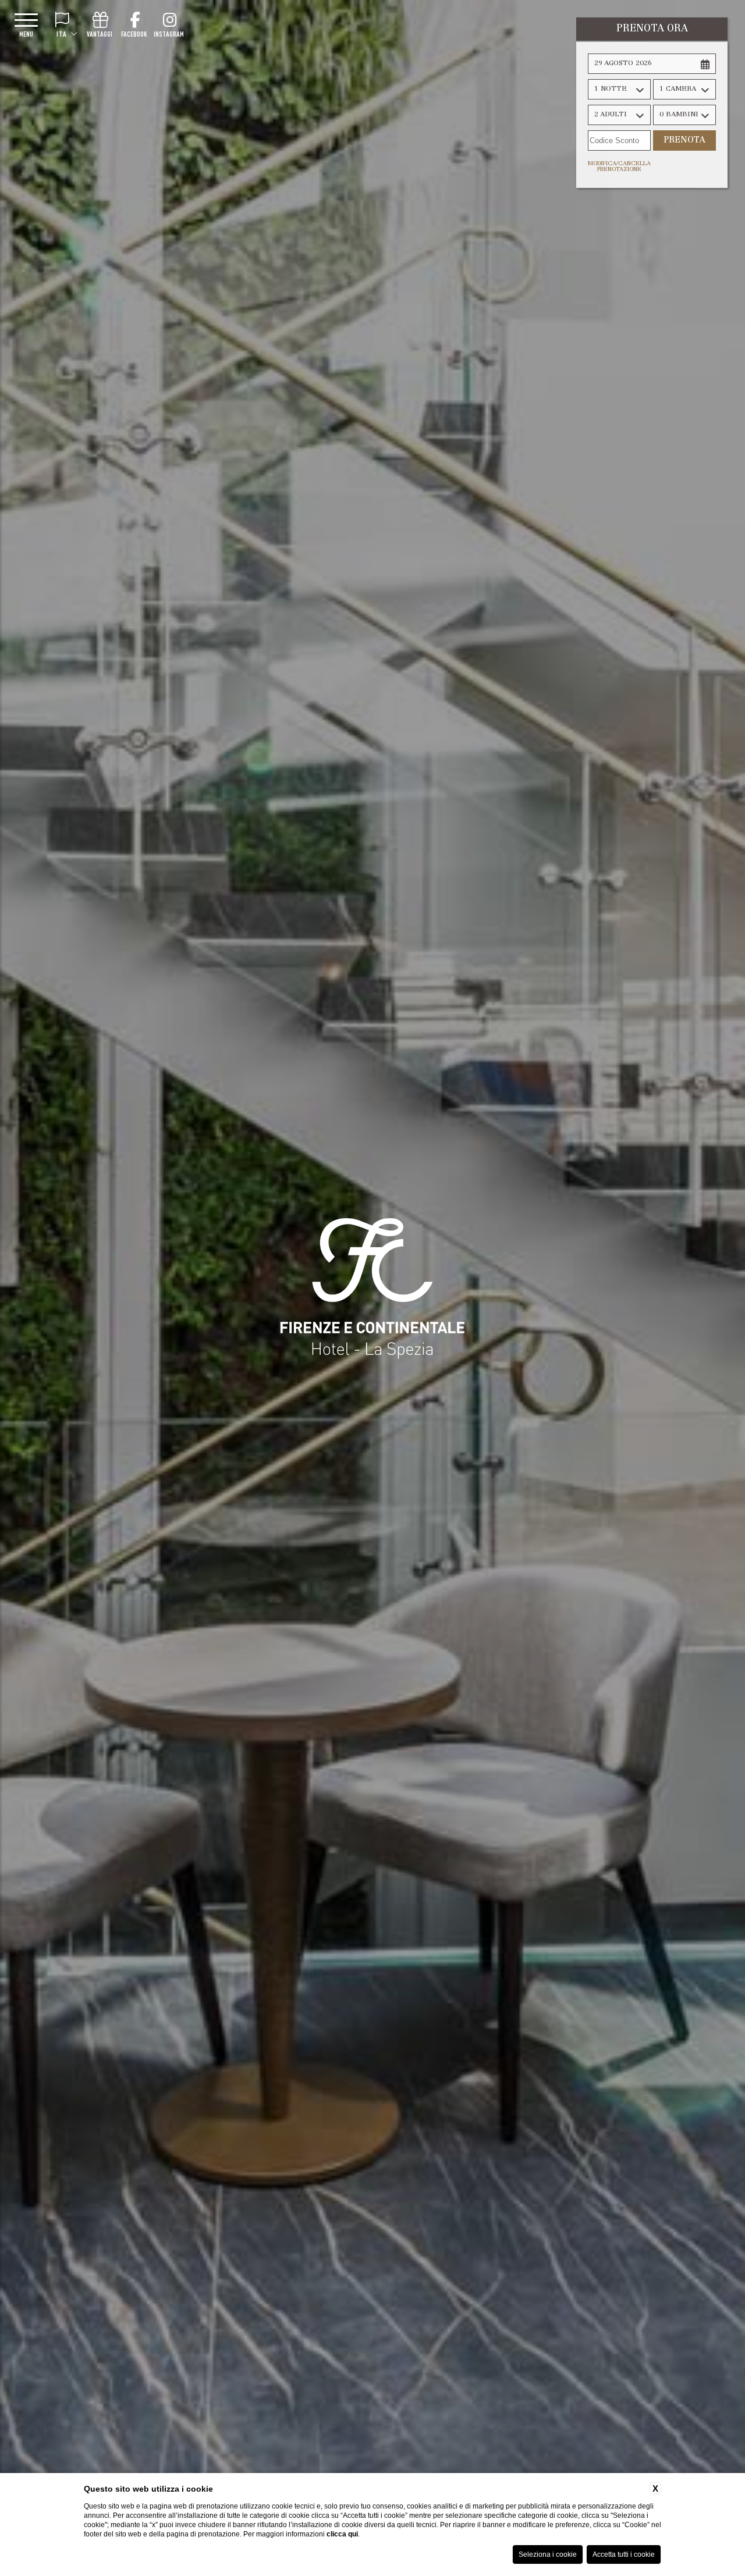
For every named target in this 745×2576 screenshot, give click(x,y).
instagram (169, 34)
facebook (134, 34)
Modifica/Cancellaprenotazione (619, 167)
